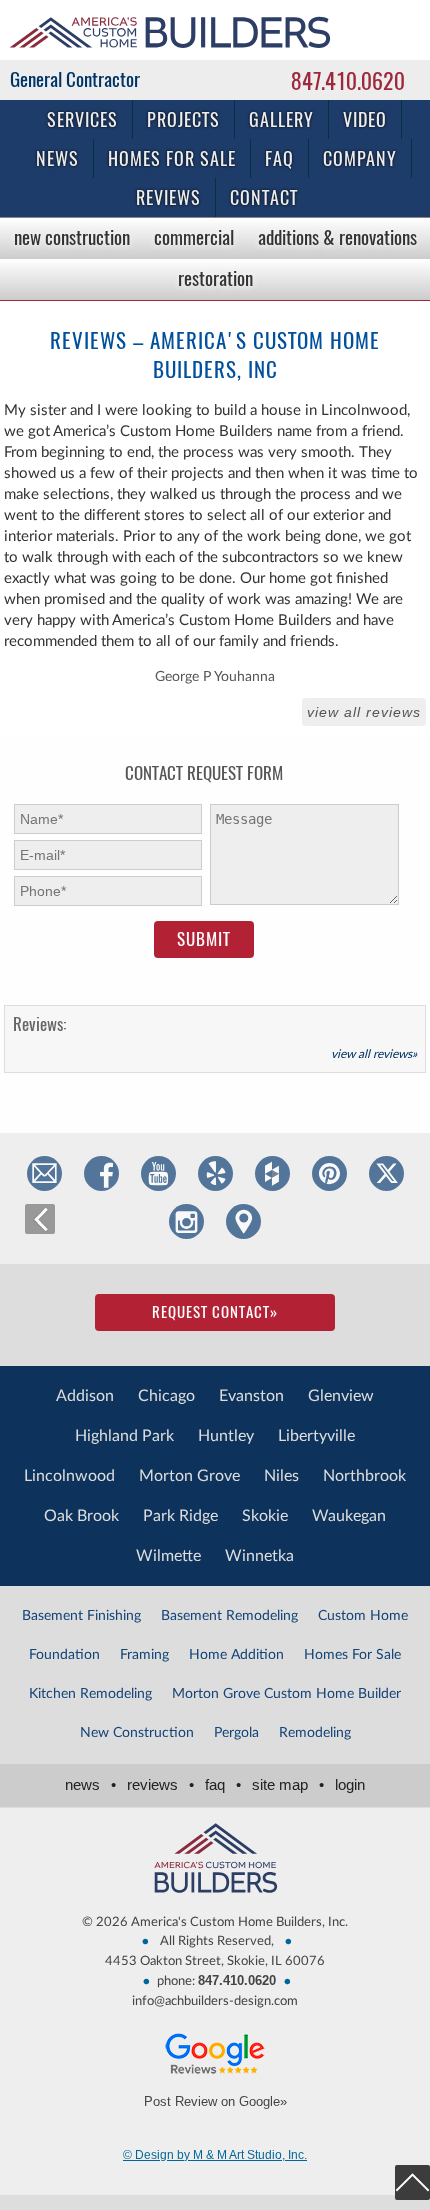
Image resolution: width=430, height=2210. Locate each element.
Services (82, 119)
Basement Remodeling (229, 1616)
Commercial (194, 237)
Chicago (166, 1396)
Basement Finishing (81, 1616)
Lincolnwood (69, 1476)
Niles (281, 1476)
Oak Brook (81, 1516)
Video (365, 119)
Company (360, 158)
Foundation (64, 1655)
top (412, 2182)
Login (350, 1784)
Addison (85, 1396)
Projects (183, 119)
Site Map (288, 1784)
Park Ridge (180, 1516)
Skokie (265, 1516)
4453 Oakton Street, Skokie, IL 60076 (215, 1961)
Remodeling (315, 1733)
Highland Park (124, 1436)
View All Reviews (364, 712)
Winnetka (259, 1556)
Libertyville (316, 1436)
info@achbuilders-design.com (215, 2001)
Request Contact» (215, 1312)
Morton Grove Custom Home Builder (286, 1694)
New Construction (72, 237)
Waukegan (349, 1516)
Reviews (168, 197)
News (57, 158)
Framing (144, 1655)
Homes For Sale (352, 1655)
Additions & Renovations (337, 237)
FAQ (279, 158)
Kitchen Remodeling (90, 1694)
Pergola (236, 1733)
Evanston (251, 1396)
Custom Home (363, 1616)
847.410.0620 (348, 81)
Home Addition (236, 1655)
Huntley (226, 1436)
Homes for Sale (172, 158)
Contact (264, 197)
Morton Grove (189, 1476)
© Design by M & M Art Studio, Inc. (215, 2155)
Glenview (341, 1396)
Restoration (215, 278)
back (40, 1219)
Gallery (281, 119)
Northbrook (364, 1476)
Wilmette (168, 1556)
